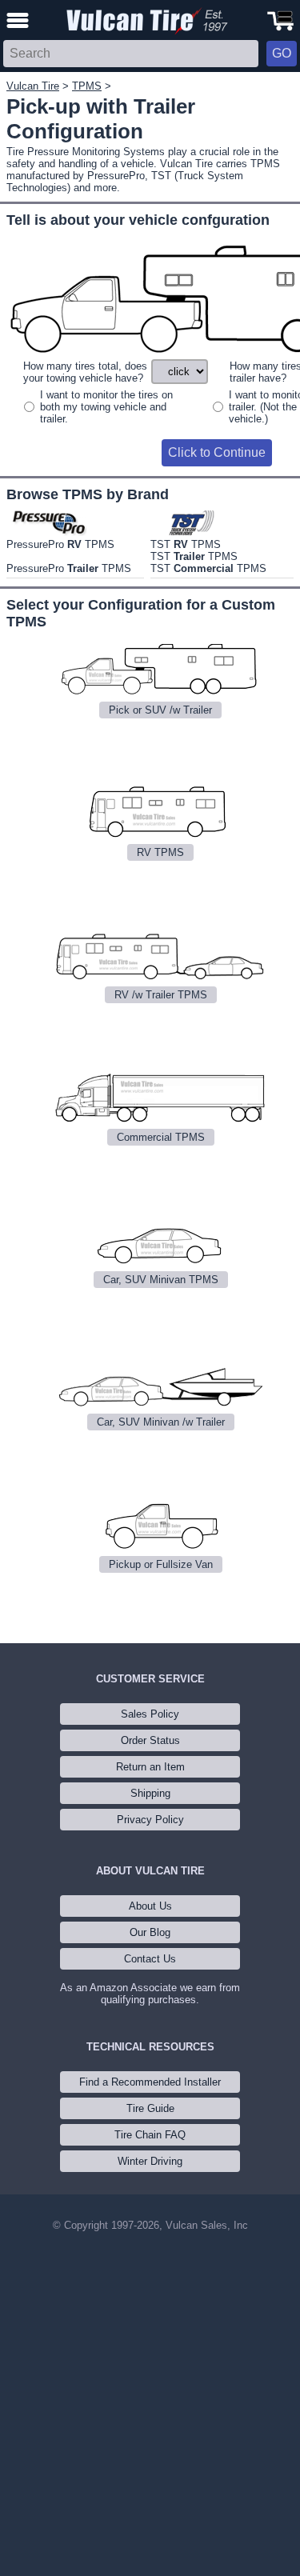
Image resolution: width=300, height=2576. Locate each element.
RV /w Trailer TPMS (161, 995)
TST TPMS (186, 544)
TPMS (87, 86)
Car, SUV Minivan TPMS (161, 1280)
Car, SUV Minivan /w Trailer (161, 1422)
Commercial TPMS (161, 1137)
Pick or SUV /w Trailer (160, 710)
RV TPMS (160, 852)
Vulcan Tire (33, 86)
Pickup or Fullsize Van (161, 1564)
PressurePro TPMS (60, 544)
